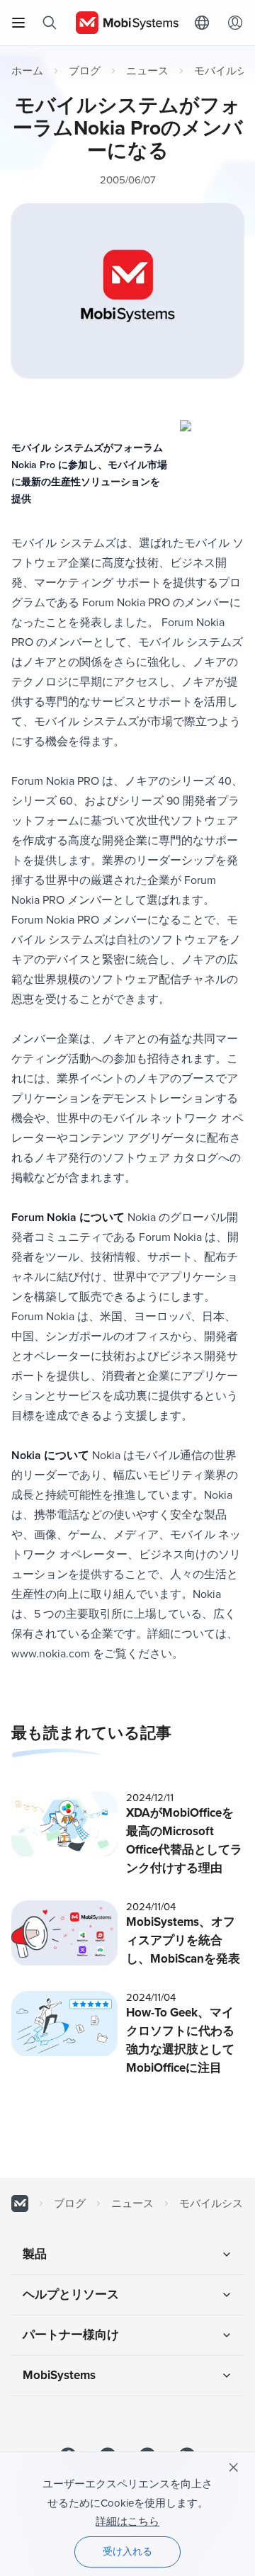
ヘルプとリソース (71, 2294)
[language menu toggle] (205, 23)
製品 (35, 2254)
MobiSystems (59, 2375)
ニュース (147, 71)
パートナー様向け (71, 2335)
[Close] (234, 2468)
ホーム (27, 71)
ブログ (85, 71)
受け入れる (127, 2552)
